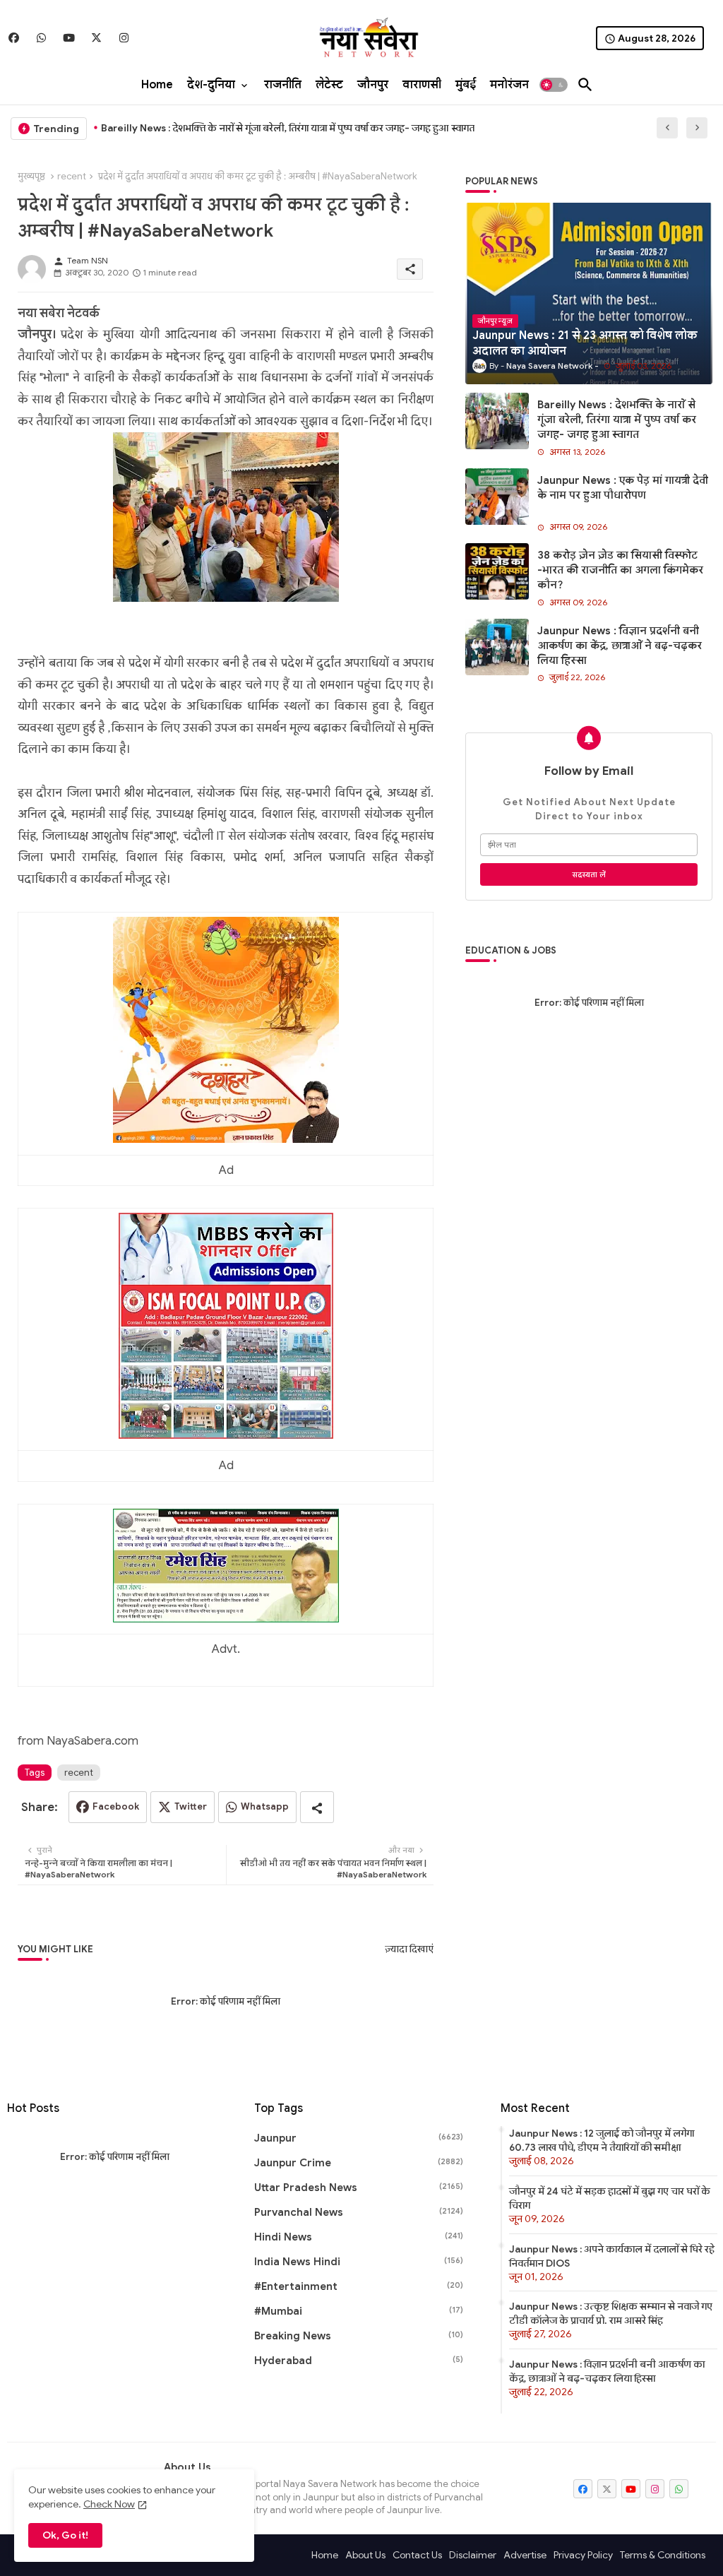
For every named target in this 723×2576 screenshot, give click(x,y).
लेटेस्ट (329, 85)
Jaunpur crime (359, 2163)
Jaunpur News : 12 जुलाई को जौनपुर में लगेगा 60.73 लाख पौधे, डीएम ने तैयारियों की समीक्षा (602, 2140)
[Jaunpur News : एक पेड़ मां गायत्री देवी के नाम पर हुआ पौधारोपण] (497, 497)
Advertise (525, 2555)
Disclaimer (473, 2555)
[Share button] (317, 1807)
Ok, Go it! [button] (65, 2535)
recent (72, 176)
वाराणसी (422, 85)
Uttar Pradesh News (359, 2188)
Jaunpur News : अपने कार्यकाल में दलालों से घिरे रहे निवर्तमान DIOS (612, 2256)
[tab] (157, 85)
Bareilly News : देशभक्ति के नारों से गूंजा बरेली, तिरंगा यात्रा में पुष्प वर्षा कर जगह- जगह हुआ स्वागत (617, 420)
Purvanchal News (359, 2212)
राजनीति (283, 85)
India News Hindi (359, 2262)
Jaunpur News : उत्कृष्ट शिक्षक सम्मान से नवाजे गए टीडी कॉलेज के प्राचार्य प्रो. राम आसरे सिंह (611, 2313)
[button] (554, 85)
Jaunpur (359, 2138)
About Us (365, 2555)
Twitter (191, 1806)
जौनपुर (373, 85)
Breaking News (359, 2336)
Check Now (109, 2504)
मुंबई (466, 85)
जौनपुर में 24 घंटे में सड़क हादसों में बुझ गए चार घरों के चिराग (610, 2198)
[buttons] (14, 38)
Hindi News (359, 2237)
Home (157, 85)
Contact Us (417, 2555)
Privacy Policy (583, 2555)
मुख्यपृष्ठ (31, 176)
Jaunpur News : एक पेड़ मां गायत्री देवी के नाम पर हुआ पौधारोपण (228, 128)
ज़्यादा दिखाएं (409, 1949)
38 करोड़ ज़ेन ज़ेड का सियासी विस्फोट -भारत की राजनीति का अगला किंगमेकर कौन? (620, 570)
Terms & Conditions (663, 2555)
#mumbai (359, 2311)
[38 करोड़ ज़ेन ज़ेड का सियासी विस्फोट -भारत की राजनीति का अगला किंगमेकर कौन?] (497, 571)
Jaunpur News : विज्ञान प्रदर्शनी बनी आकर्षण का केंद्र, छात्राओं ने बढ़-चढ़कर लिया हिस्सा (620, 646)
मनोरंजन (509, 85)
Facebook (116, 1806)
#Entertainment (359, 2286)
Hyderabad (359, 2361)
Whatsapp (265, 1806)
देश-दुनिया (211, 85)
